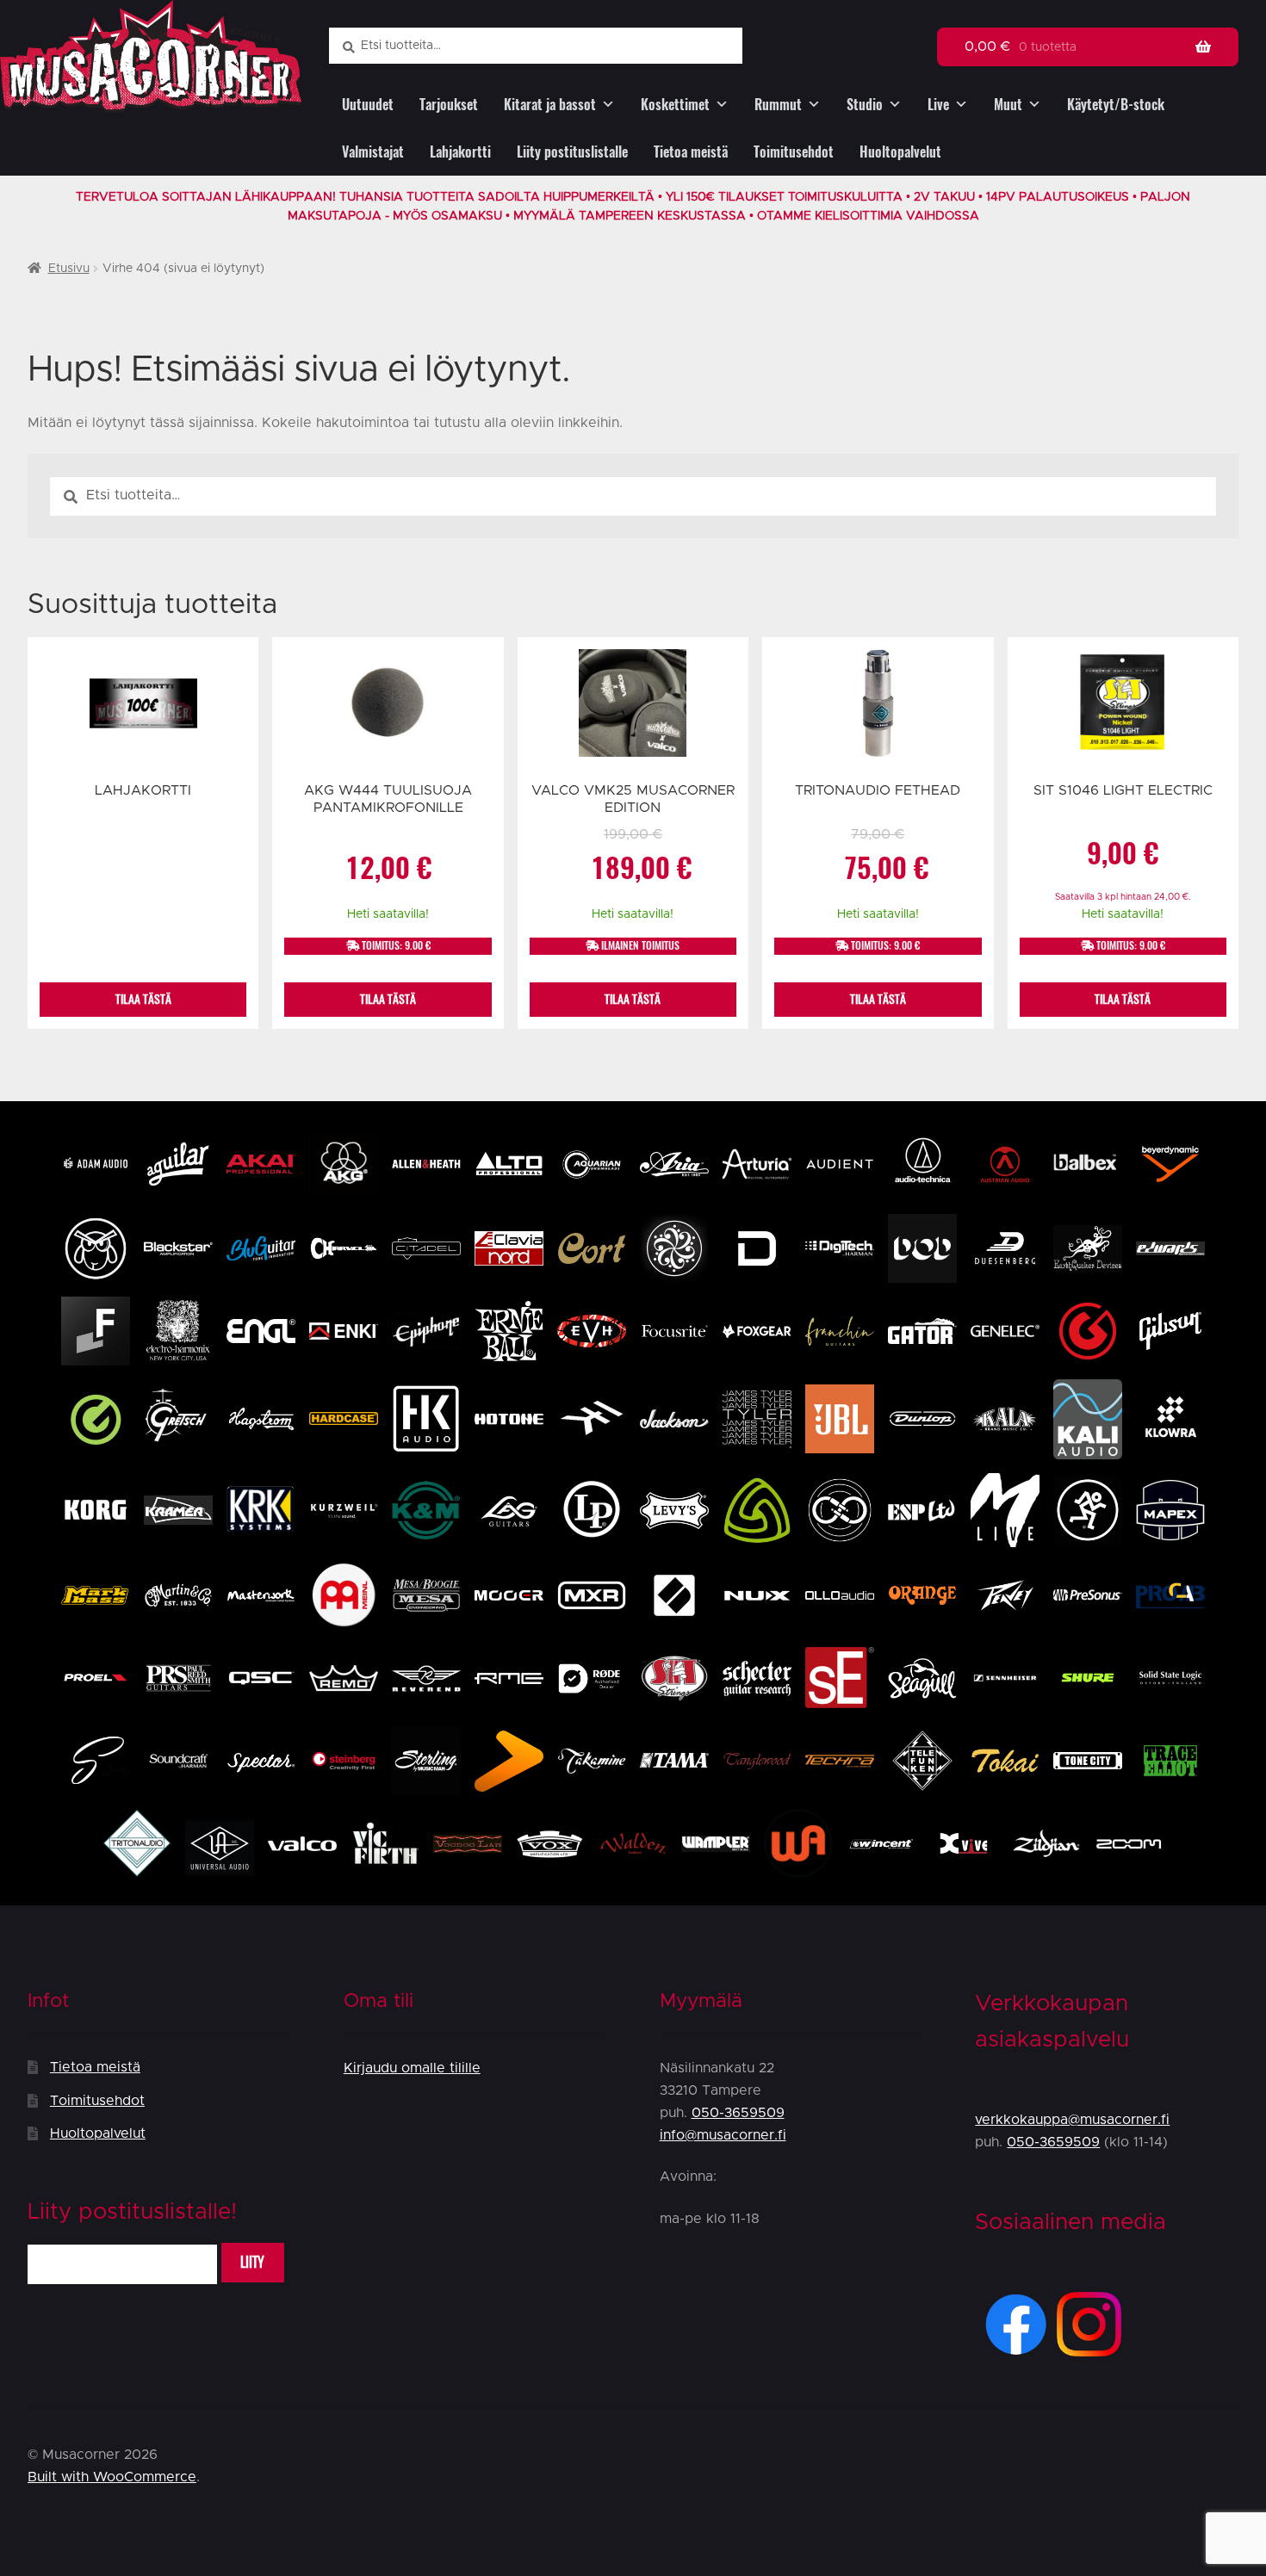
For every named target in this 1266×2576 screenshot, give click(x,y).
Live (938, 105)
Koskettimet (675, 105)
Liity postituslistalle (572, 152)
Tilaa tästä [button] (388, 999)
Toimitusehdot (794, 152)
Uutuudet (368, 105)
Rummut (778, 105)
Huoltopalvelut (900, 152)
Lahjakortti (460, 152)
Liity (252, 2262)
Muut (1008, 105)
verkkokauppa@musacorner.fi (1072, 2120)
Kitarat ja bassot (550, 105)
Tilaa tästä (143, 999)
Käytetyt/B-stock (1116, 105)
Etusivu (69, 269)
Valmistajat (373, 152)
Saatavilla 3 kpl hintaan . (1123, 897)
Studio (865, 105)
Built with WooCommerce (112, 2477)
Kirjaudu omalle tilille (412, 2068)
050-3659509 (738, 2113)
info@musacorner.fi (723, 2135)
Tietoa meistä (691, 152)
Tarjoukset (449, 105)
